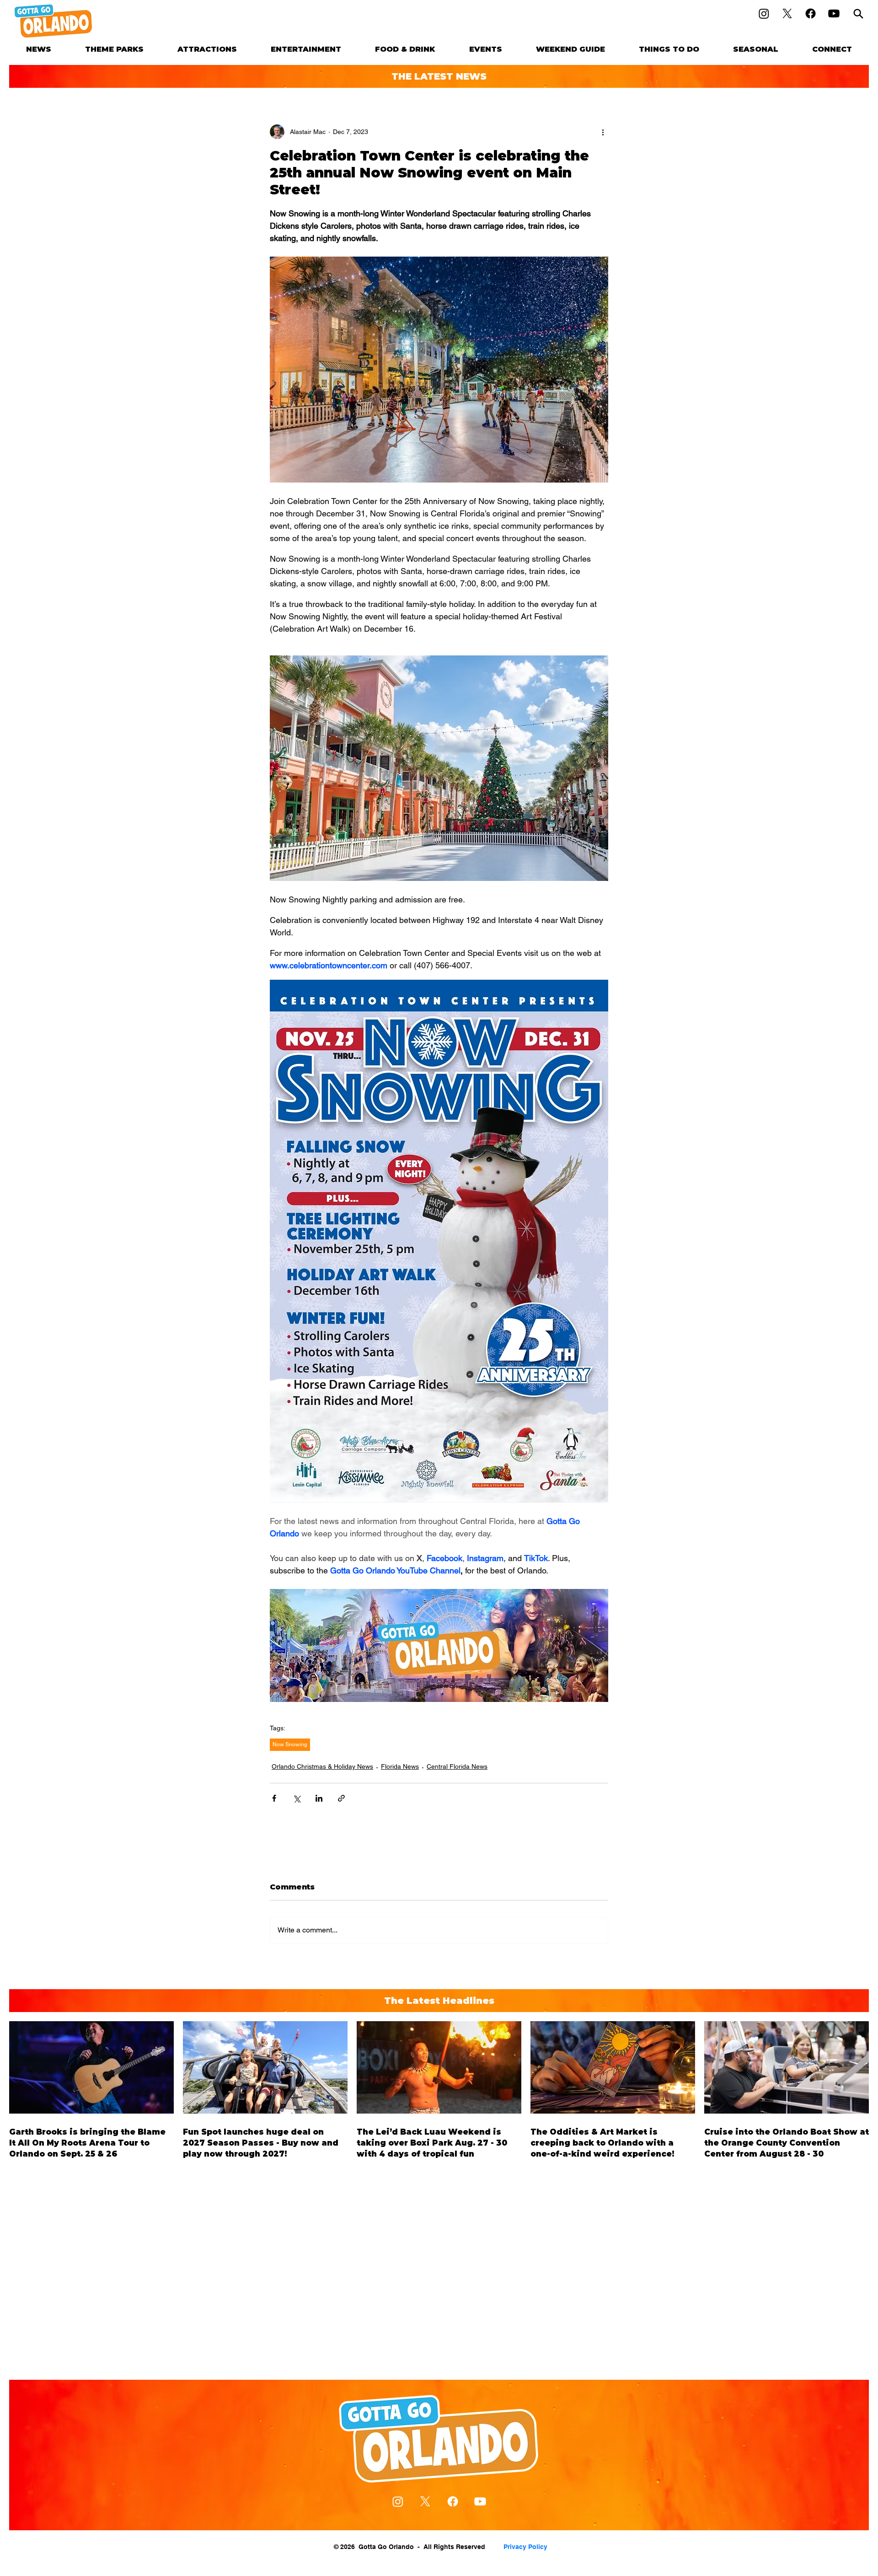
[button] (114, 49)
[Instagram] (764, 13)
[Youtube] (834, 13)
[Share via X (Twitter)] (297, 1798)
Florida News (400, 1766)
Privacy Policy (525, 2547)
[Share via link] (341, 1798)
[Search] (858, 13)
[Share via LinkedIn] (319, 1798)
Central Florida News (457, 1766)
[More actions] (603, 132)
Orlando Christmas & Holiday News (322, 1766)
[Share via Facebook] (274, 1798)
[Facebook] (811, 13)
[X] (787, 13)
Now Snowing (290, 1744)
